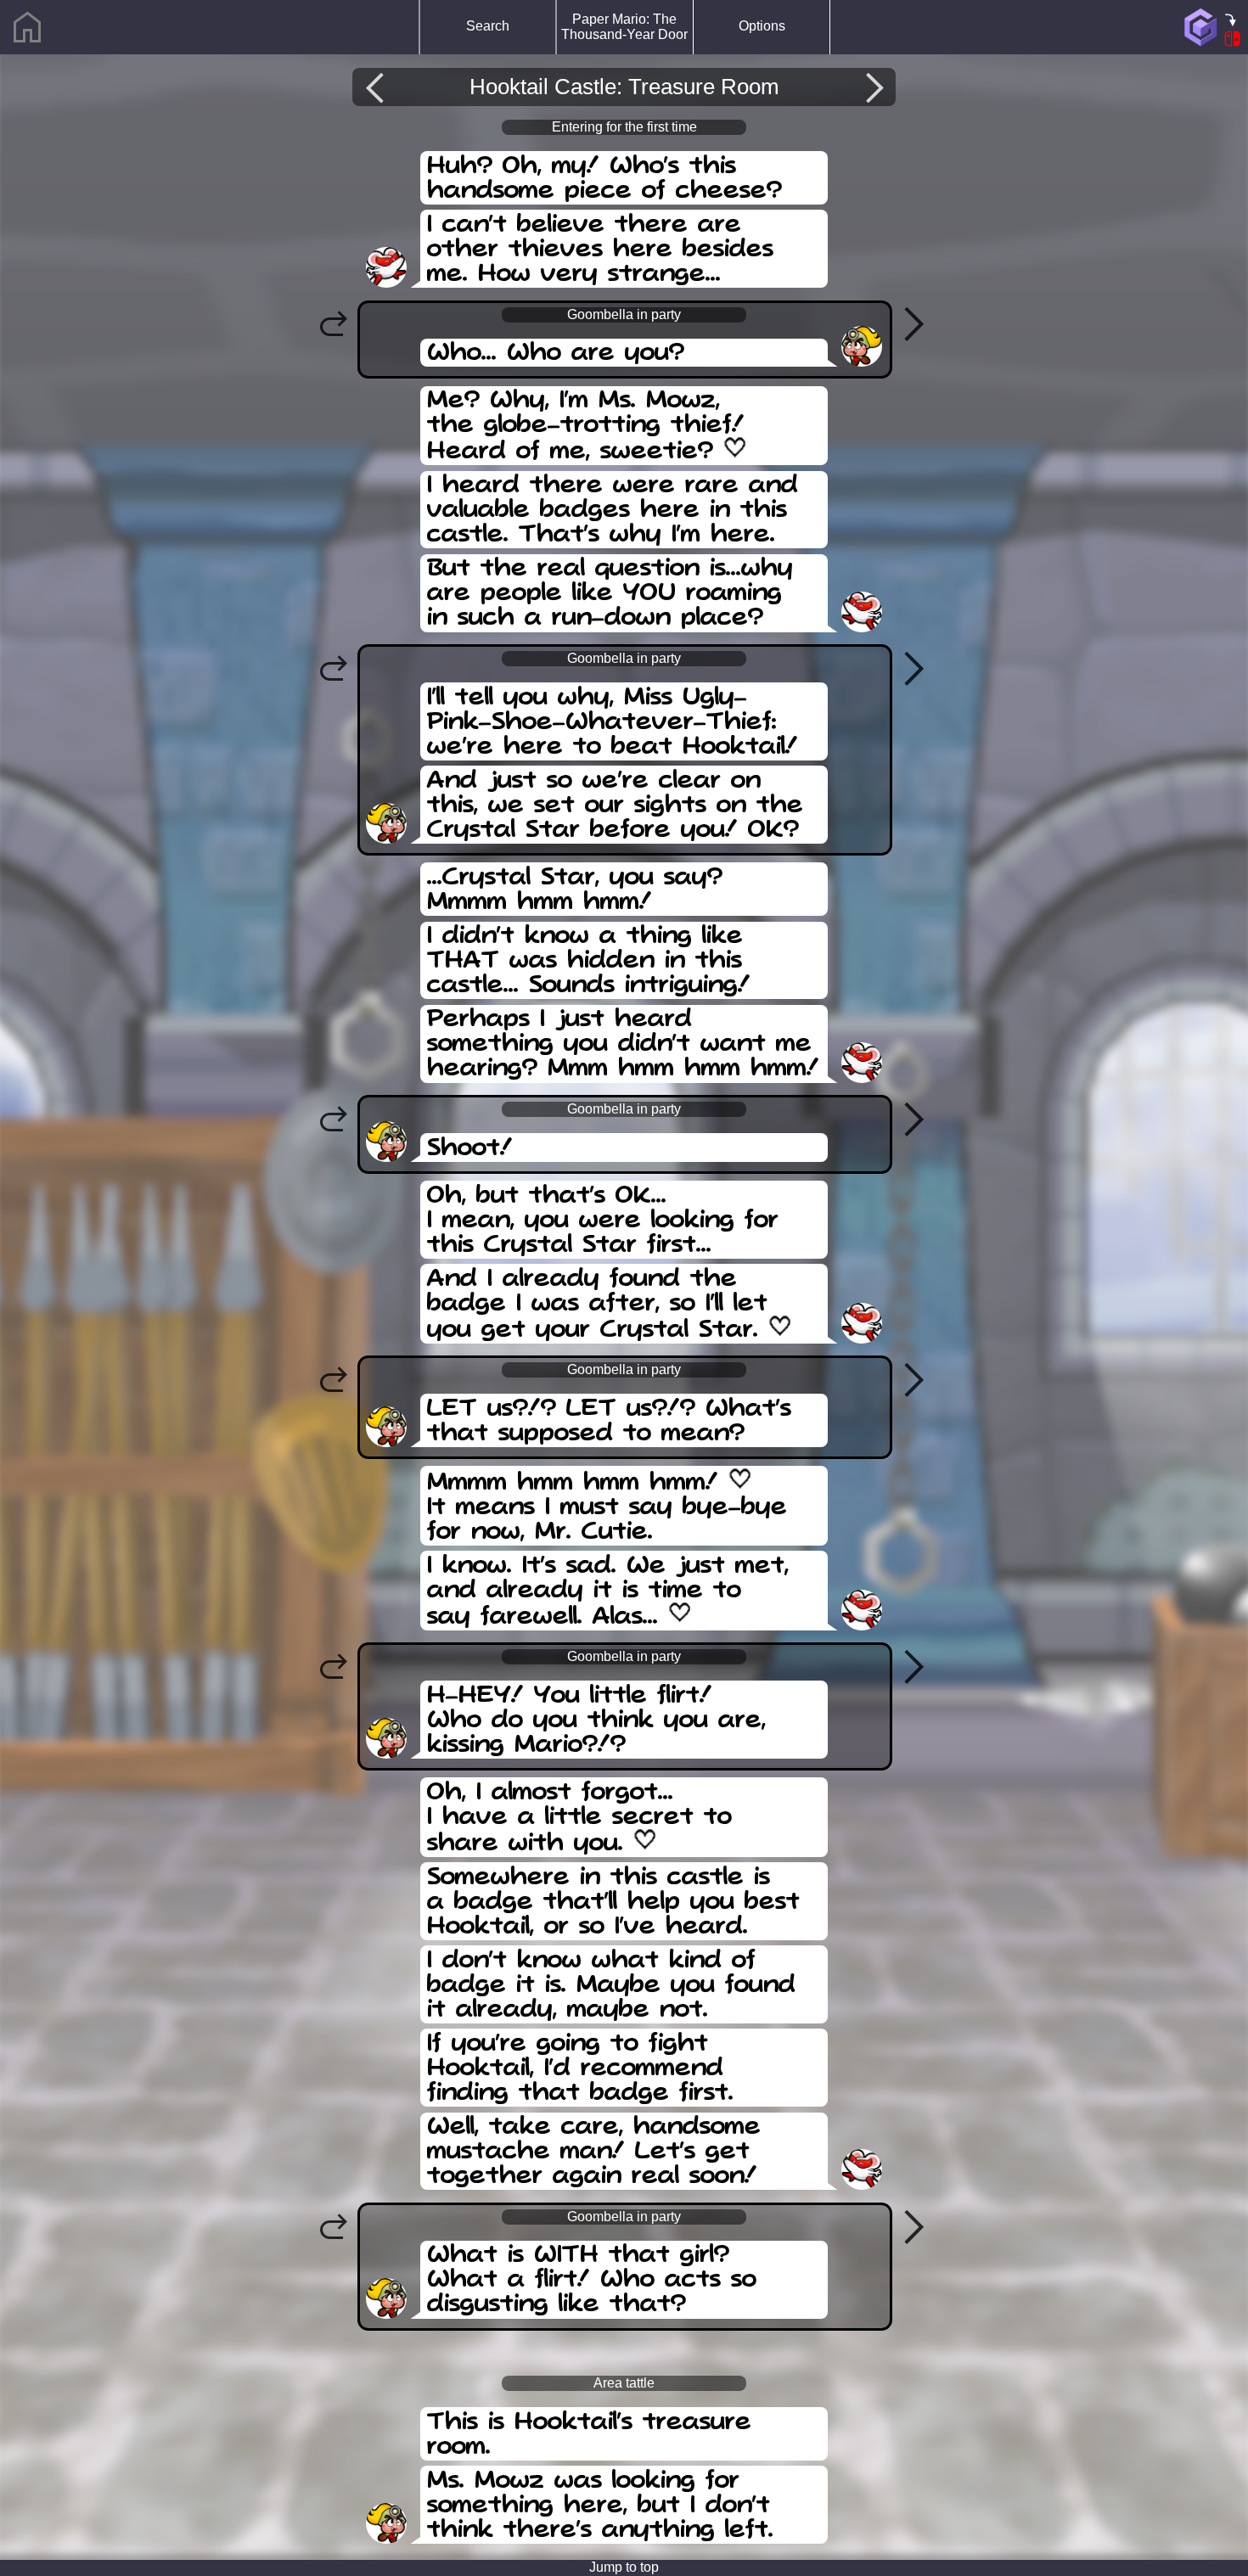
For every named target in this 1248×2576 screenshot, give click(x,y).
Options (762, 26)
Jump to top (624, 2567)
